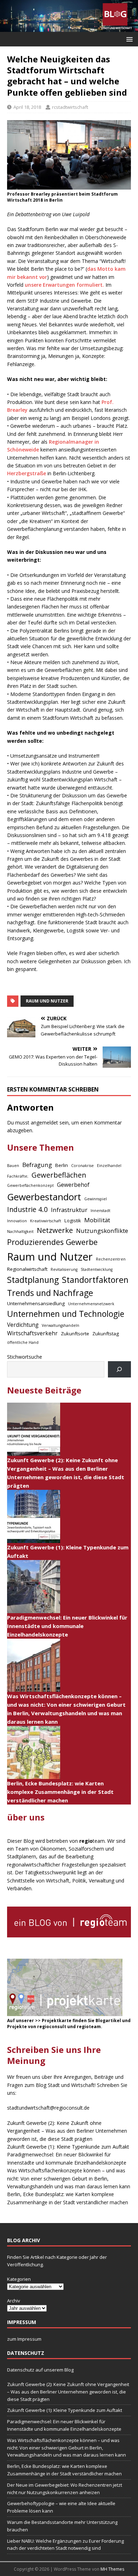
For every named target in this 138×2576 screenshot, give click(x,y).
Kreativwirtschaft (46, 1221)
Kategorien (19, 2279)
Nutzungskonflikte (102, 1231)
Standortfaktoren (95, 1280)
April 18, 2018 (27, 107)
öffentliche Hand (23, 1342)
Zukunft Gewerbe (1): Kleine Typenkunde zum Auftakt (68, 2147)
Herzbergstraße (27, 473)
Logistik (73, 1220)
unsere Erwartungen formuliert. (64, 285)
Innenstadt (100, 1211)
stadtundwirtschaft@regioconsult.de (48, 2108)
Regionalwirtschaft (27, 1269)
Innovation (17, 1221)
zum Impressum (24, 2339)
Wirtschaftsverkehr (32, 1333)
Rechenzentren (111, 1259)
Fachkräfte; (18, 1176)
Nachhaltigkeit (20, 1231)
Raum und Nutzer (47, 1001)
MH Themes (112, 2569)
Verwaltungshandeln (61, 1325)
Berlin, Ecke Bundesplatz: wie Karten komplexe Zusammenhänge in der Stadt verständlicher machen (60, 1792)
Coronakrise (82, 1166)
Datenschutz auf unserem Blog (40, 2370)
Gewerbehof (73, 1185)
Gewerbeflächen (59, 1175)
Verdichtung (23, 1325)
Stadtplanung (33, 1280)
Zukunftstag (106, 1334)
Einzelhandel (109, 1166)
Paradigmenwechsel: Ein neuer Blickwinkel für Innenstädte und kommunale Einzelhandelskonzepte (67, 1626)
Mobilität (97, 1220)
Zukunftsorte (75, 1334)
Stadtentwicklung (97, 1269)
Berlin (62, 1165)
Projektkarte (57, 2021)
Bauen (13, 1166)
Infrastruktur (69, 1210)
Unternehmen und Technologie (66, 1314)
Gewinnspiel (96, 1199)
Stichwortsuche (25, 1357)
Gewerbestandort (44, 1197)
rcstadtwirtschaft (70, 107)
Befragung (37, 1165)
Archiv (14, 2301)
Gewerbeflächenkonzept (30, 1185)
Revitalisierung (64, 1269)
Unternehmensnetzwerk (91, 1304)
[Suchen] (119, 1370)
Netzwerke (55, 1230)
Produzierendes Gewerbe (52, 1242)
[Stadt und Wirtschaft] (69, 28)
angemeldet (44, 1123)
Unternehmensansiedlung (36, 1303)
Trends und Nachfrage (50, 1293)
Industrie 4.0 (27, 1209)
